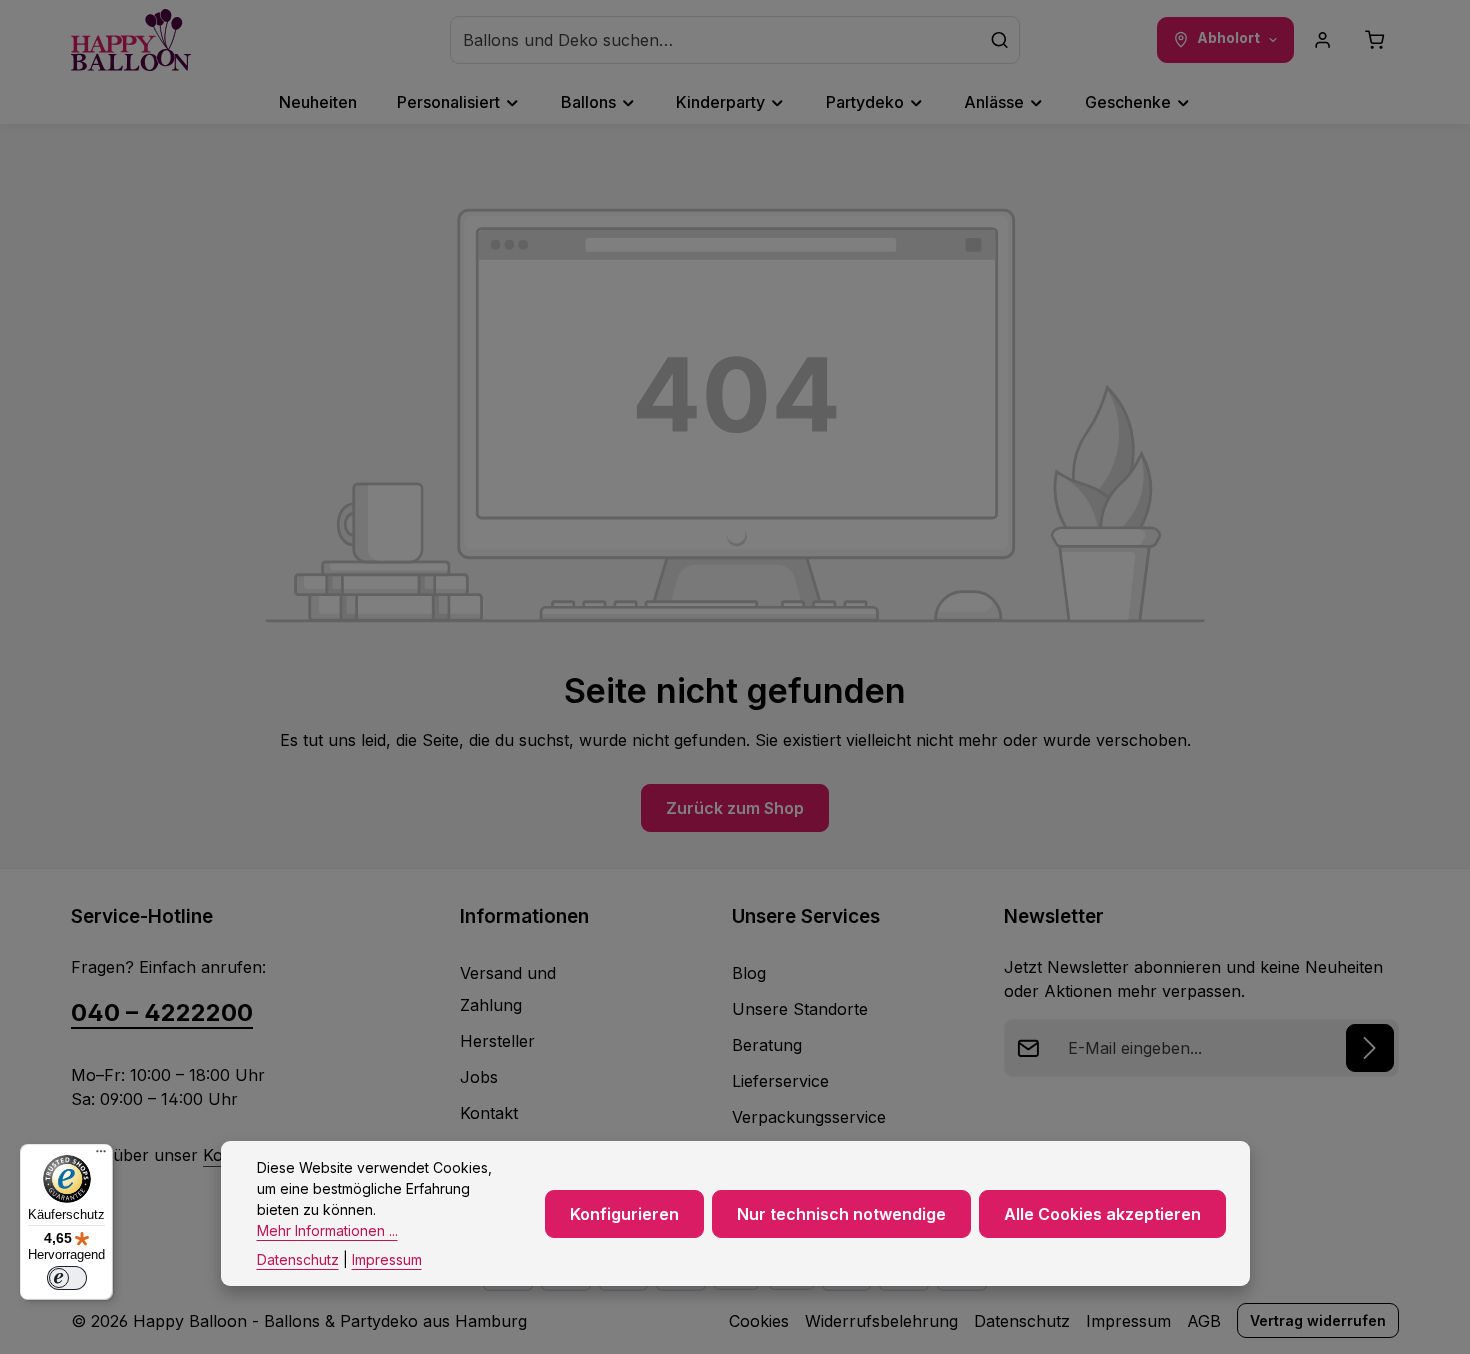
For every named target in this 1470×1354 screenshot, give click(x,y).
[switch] (67, 1278)
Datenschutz (1022, 1321)
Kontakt (489, 1113)
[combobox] (715, 40)
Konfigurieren (624, 1214)
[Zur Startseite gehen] (131, 40)
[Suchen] (1000, 40)
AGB (1204, 1321)
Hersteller (497, 1041)
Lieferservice (780, 1081)
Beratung (767, 1045)
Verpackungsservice (809, 1117)
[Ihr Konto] (1323, 40)
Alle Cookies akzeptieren (1102, 1214)
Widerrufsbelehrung (881, 1321)
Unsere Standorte (800, 1009)
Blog (749, 973)
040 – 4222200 (162, 1012)
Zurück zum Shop (735, 808)
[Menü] (101, 1156)
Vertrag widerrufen (1318, 1320)
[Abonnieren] (1370, 1048)
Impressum (1128, 1321)
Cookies (759, 1321)
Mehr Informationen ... (327, 1230)
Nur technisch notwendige (841, 1214)
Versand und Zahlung (508, 989)
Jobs (479, 1077)
